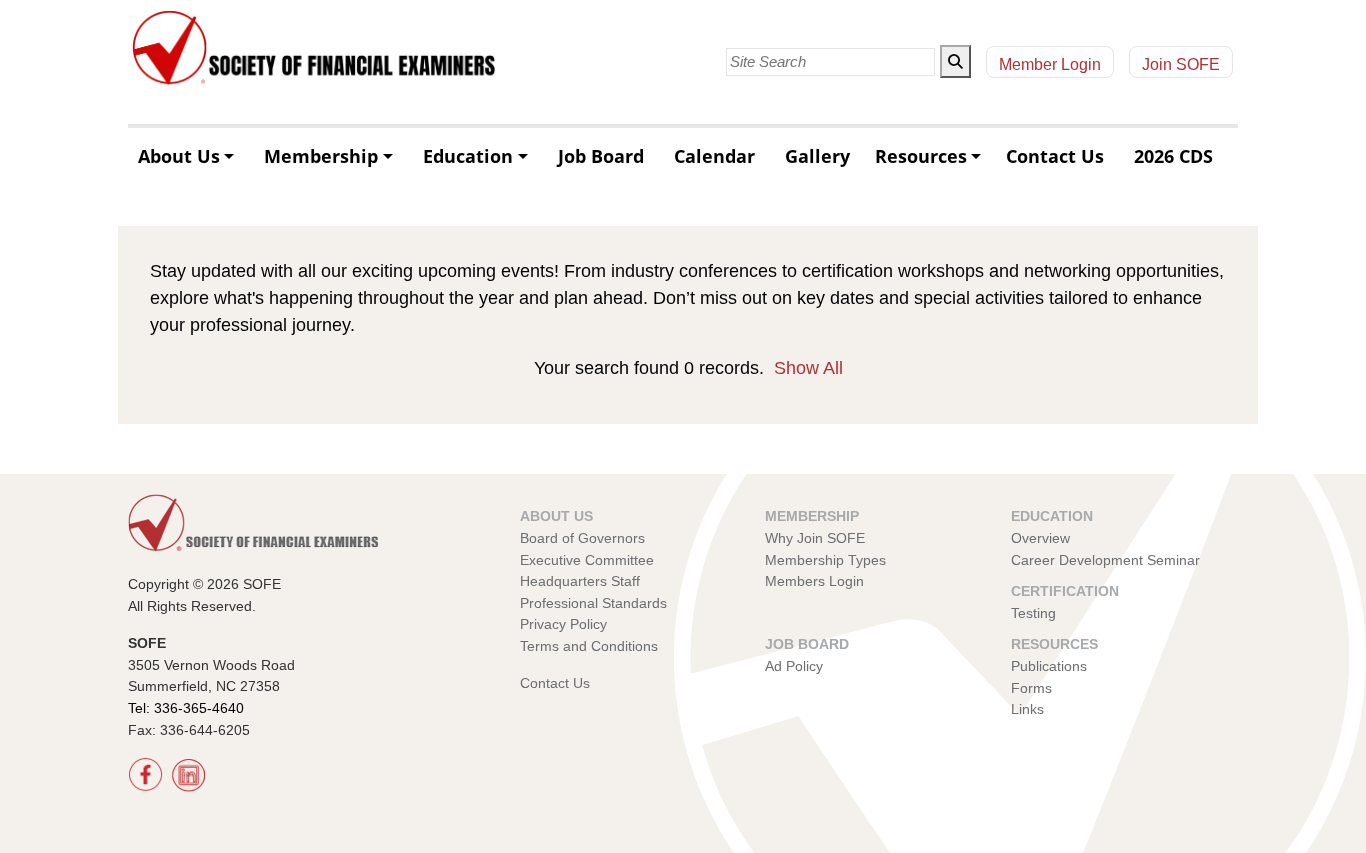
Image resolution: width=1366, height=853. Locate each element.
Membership (321, 156)
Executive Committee (587, 560)
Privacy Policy (563, 624)
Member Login (1050, 64)
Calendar (714, 156)
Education (468, 156)
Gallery (817, 156)
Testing (1033, 613)
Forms (1031, 688)
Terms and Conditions (589, 646)
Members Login (814, 581)
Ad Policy (794, 666)
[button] (955, 61)
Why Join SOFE (815, 538)
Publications (1049, 666)
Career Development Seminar (1105, 560)
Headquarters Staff (580, 581)
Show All (808, 368)
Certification (1065, 591)
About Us (179, 156)
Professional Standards (593, 603)
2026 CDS (1173, 156)
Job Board (601, 156)
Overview (1040, 538)
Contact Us (1055, 156)
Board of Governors (582, 538)
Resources (921, 156)
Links (1027, 709)
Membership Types (825, 560)
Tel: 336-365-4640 (186, 708)
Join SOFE (1181, 64)
